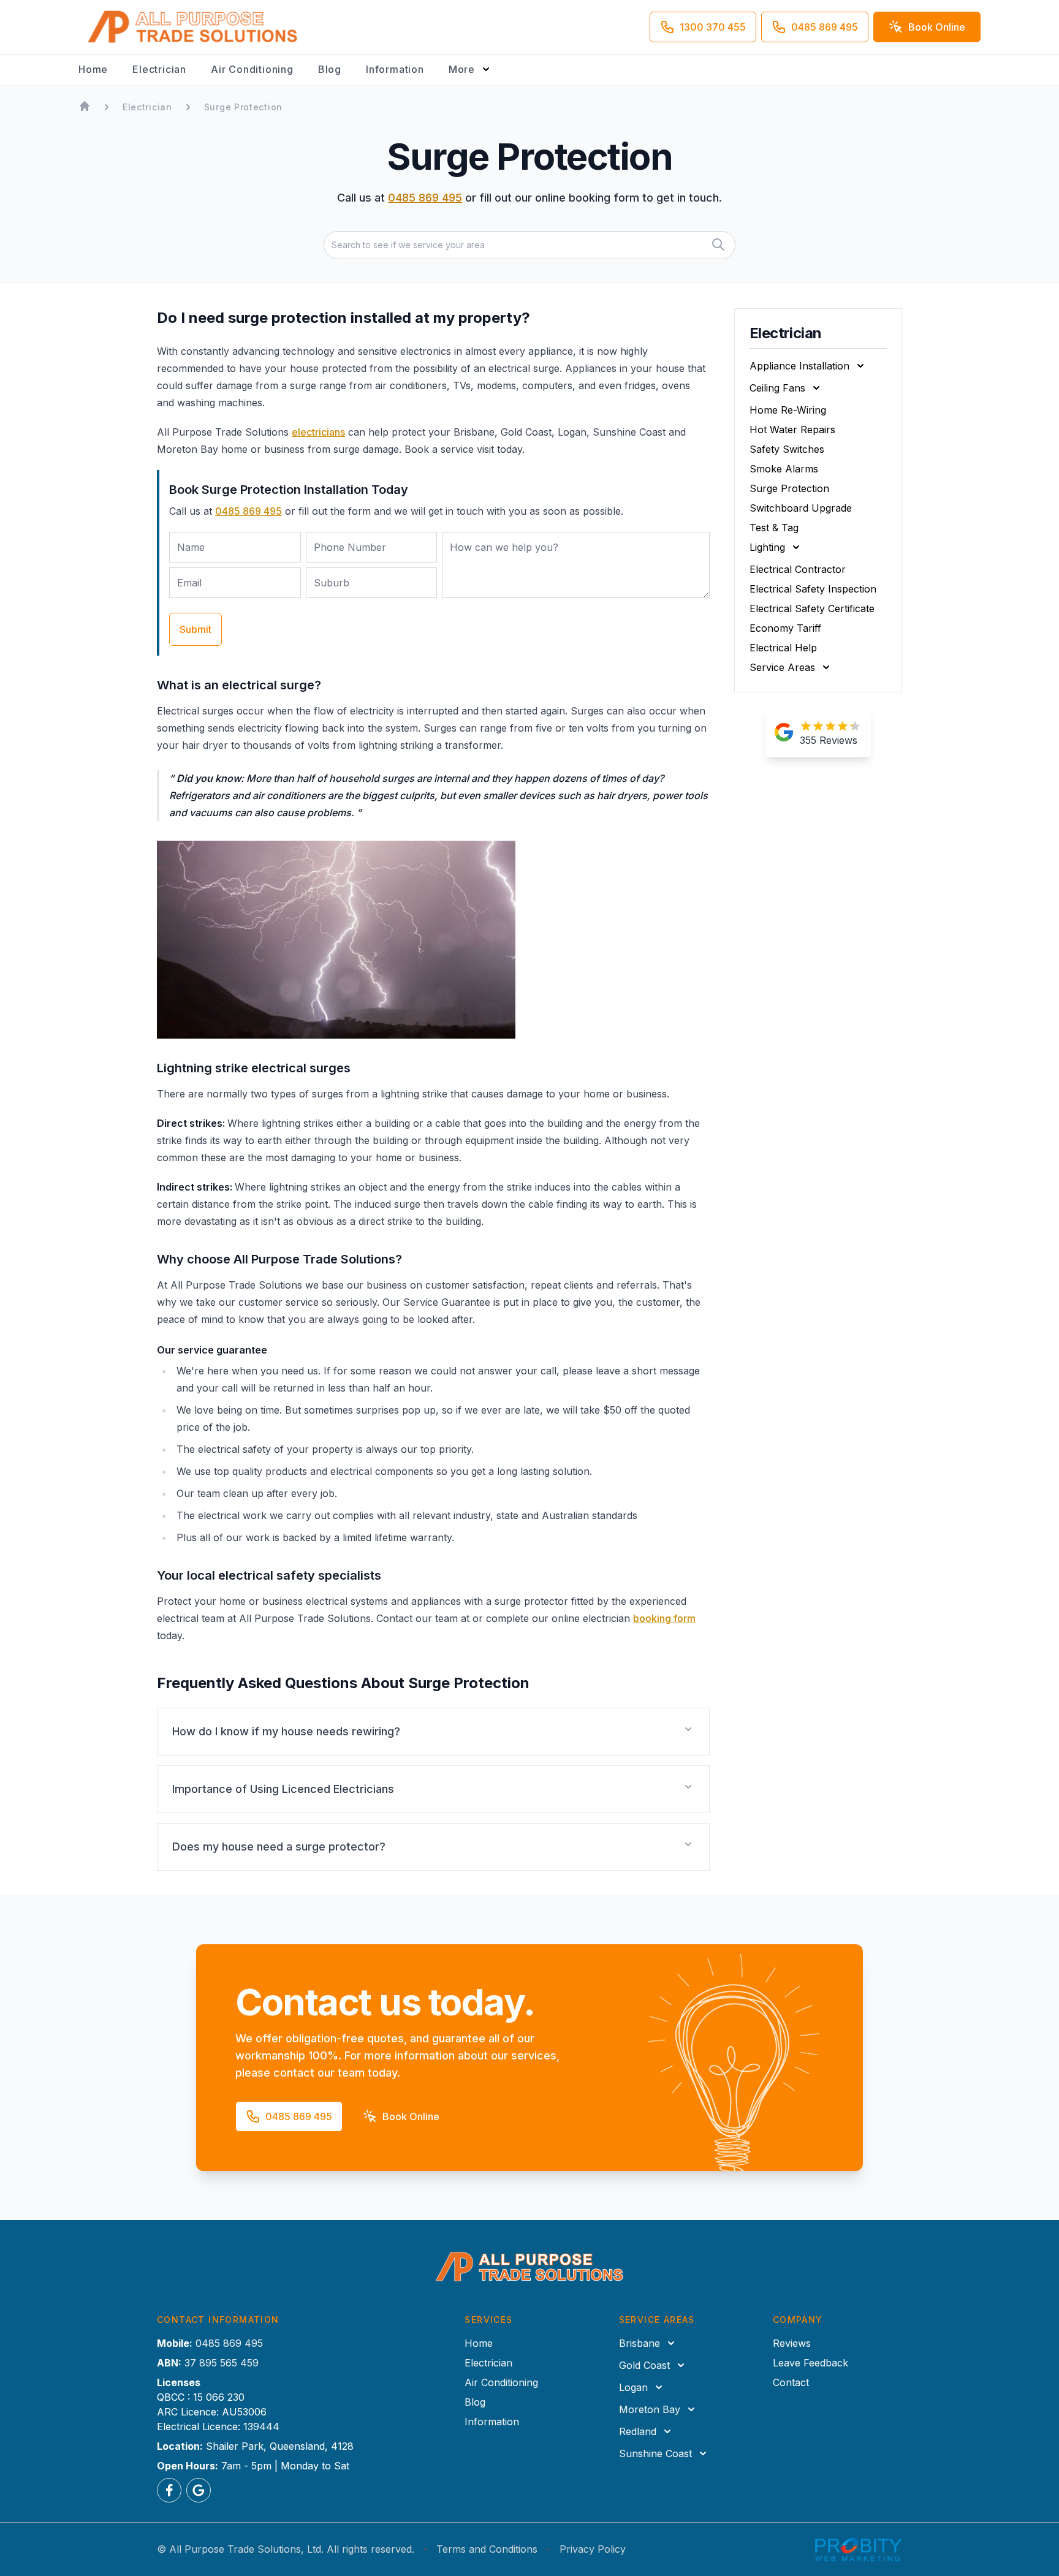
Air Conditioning (252, 69)
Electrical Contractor (798, 569)
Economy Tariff (785, 628)
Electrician (159, 69)
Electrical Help (783, 648)
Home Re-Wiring (788, 410)
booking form (664, 1618)
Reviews (792, 2343)
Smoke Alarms (784, 469)
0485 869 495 (425, 198)
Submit (195, 629)
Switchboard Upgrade (801, 508)
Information (395, 69)
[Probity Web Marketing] (859, 2549)
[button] (433, 1732)
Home (93, 69)
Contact (791, 2382)
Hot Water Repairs (792, 430)
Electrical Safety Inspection (813, 589)
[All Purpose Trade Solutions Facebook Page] (169, 2490)
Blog (330, 69)
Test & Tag (774, 528)
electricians (318, 432)
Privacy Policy (593, 2549)
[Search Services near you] (718, 244)
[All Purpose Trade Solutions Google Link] (199, 2490)
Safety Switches (787, 449)
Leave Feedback (810, 2363)
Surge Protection (789, 488)
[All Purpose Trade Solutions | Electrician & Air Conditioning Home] (193, 27)
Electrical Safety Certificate (812, 608)
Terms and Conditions (487, 2549)
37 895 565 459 (222, 2363)
